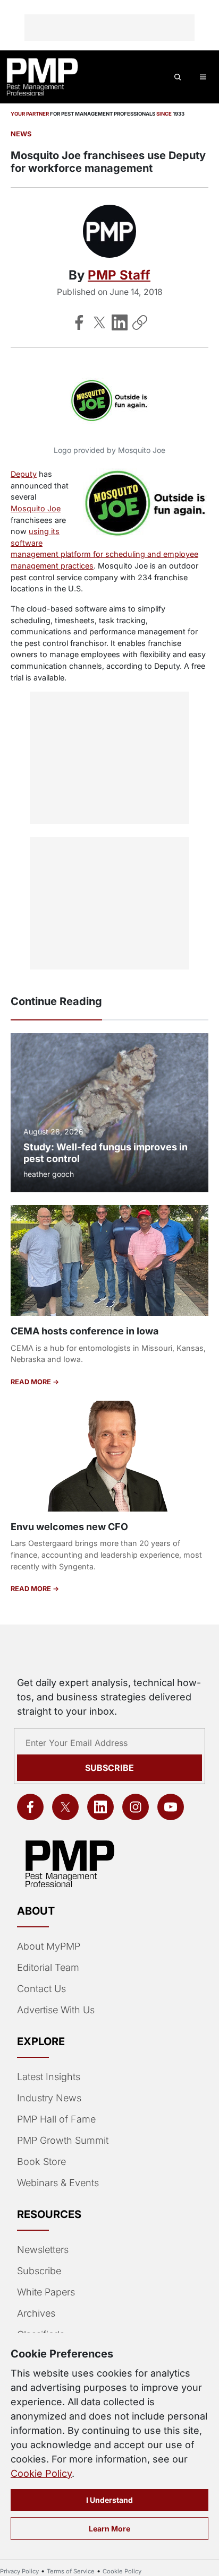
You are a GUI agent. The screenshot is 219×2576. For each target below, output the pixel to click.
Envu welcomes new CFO (69, 1527)
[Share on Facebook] (79, 322)
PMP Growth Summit (63, 2140)
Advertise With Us (56, 2010)
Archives (36, 2313)
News (21, 134)
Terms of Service (71, 2571)
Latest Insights (49, 2077)
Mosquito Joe (36, 508)
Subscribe (109, 1768)
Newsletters (43, 2250)
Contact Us (41, 1989)
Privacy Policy (19, 2571)
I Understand (109, 2500)
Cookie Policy (41, 2473)
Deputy (24, 474)
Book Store (41, 2162)
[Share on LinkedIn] (120, 322)
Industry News (49, 2098)
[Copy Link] (140, 322)
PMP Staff (119, 275)
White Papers (46, 2292)
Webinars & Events (58, 2183)
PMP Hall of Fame (56, 2119)
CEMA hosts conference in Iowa (85, 1331)
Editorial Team (48, 1967)
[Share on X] (99, 322)
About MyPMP (49, 1946)
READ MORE (32, 1382)
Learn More (109, 2529)
